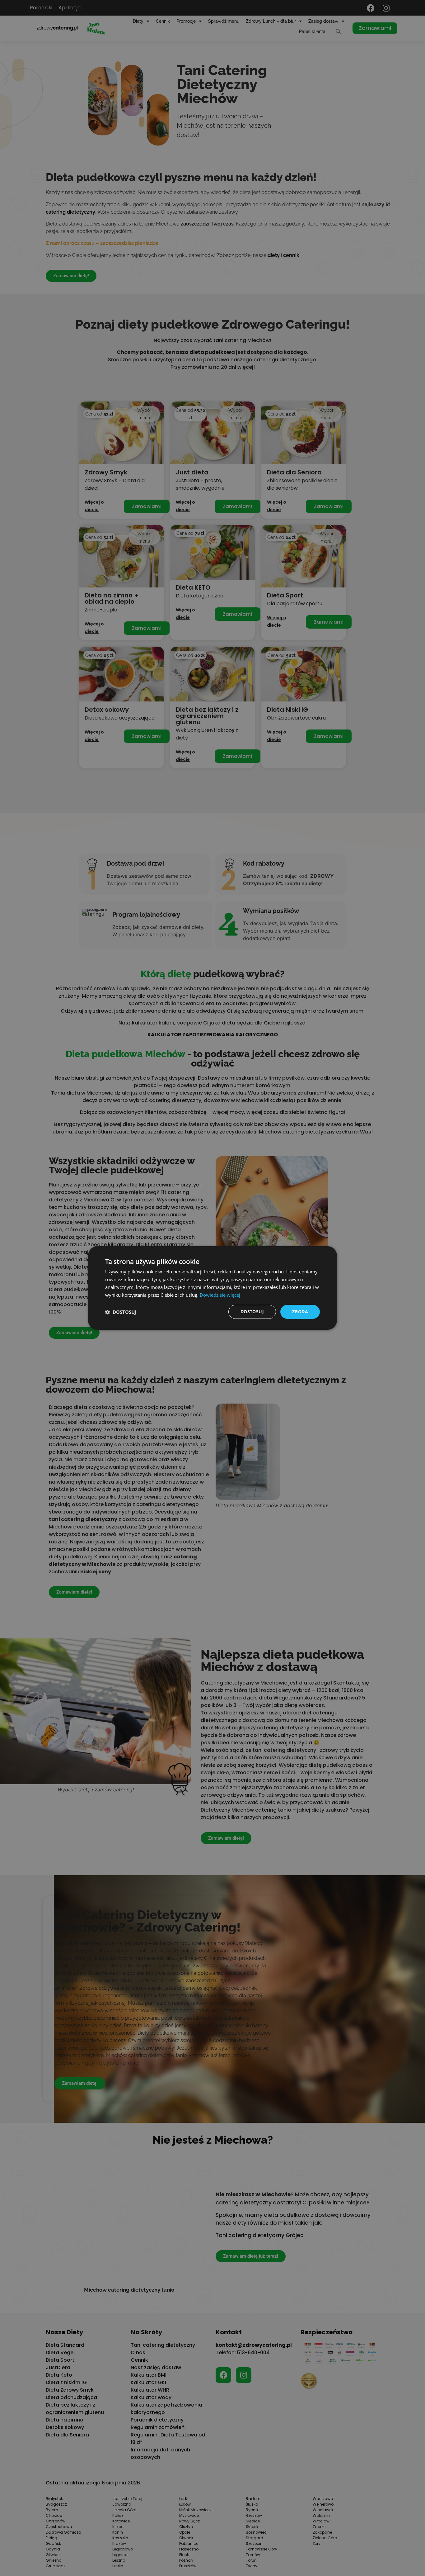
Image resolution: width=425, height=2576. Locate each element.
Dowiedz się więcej (220, 1295)
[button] (121, 1312)
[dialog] (213, 1288)
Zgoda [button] (300, 1312)
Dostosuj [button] (252, 1312)
